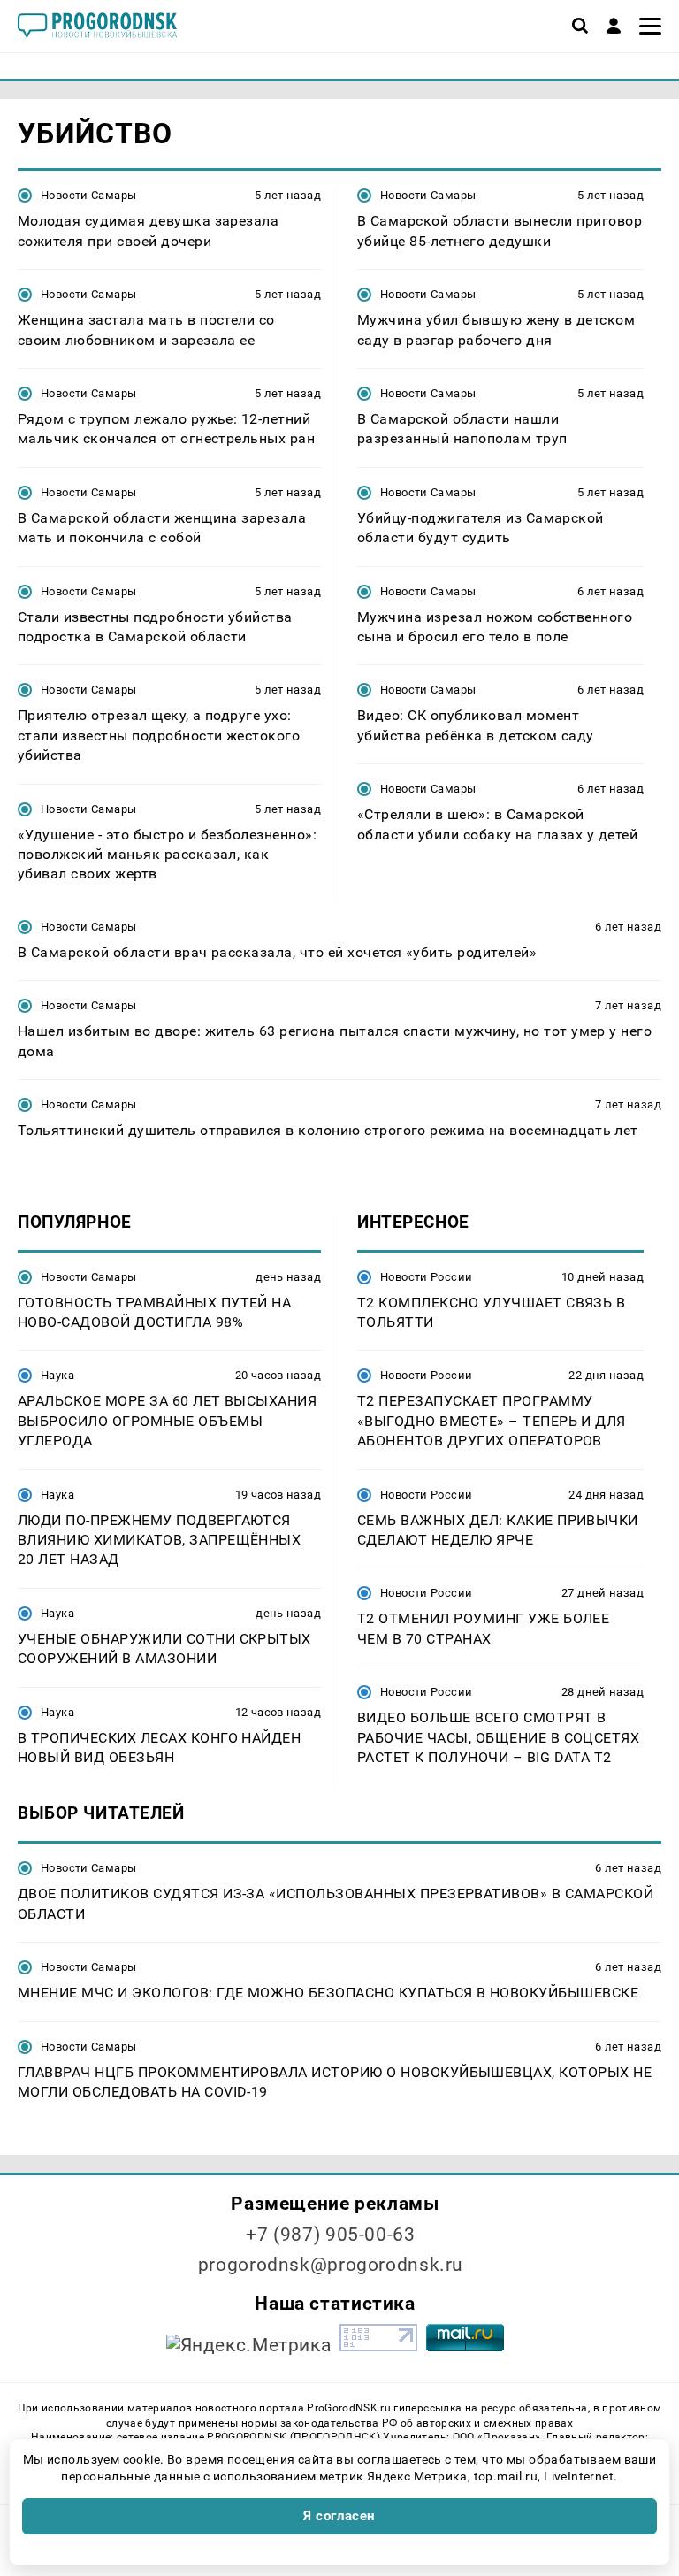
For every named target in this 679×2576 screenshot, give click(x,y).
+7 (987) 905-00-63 (330, 2235)
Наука (57, 1375)
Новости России (426, 1277)
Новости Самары (88, 195)
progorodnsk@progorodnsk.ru (331, 2265)
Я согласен (339, 2516)
